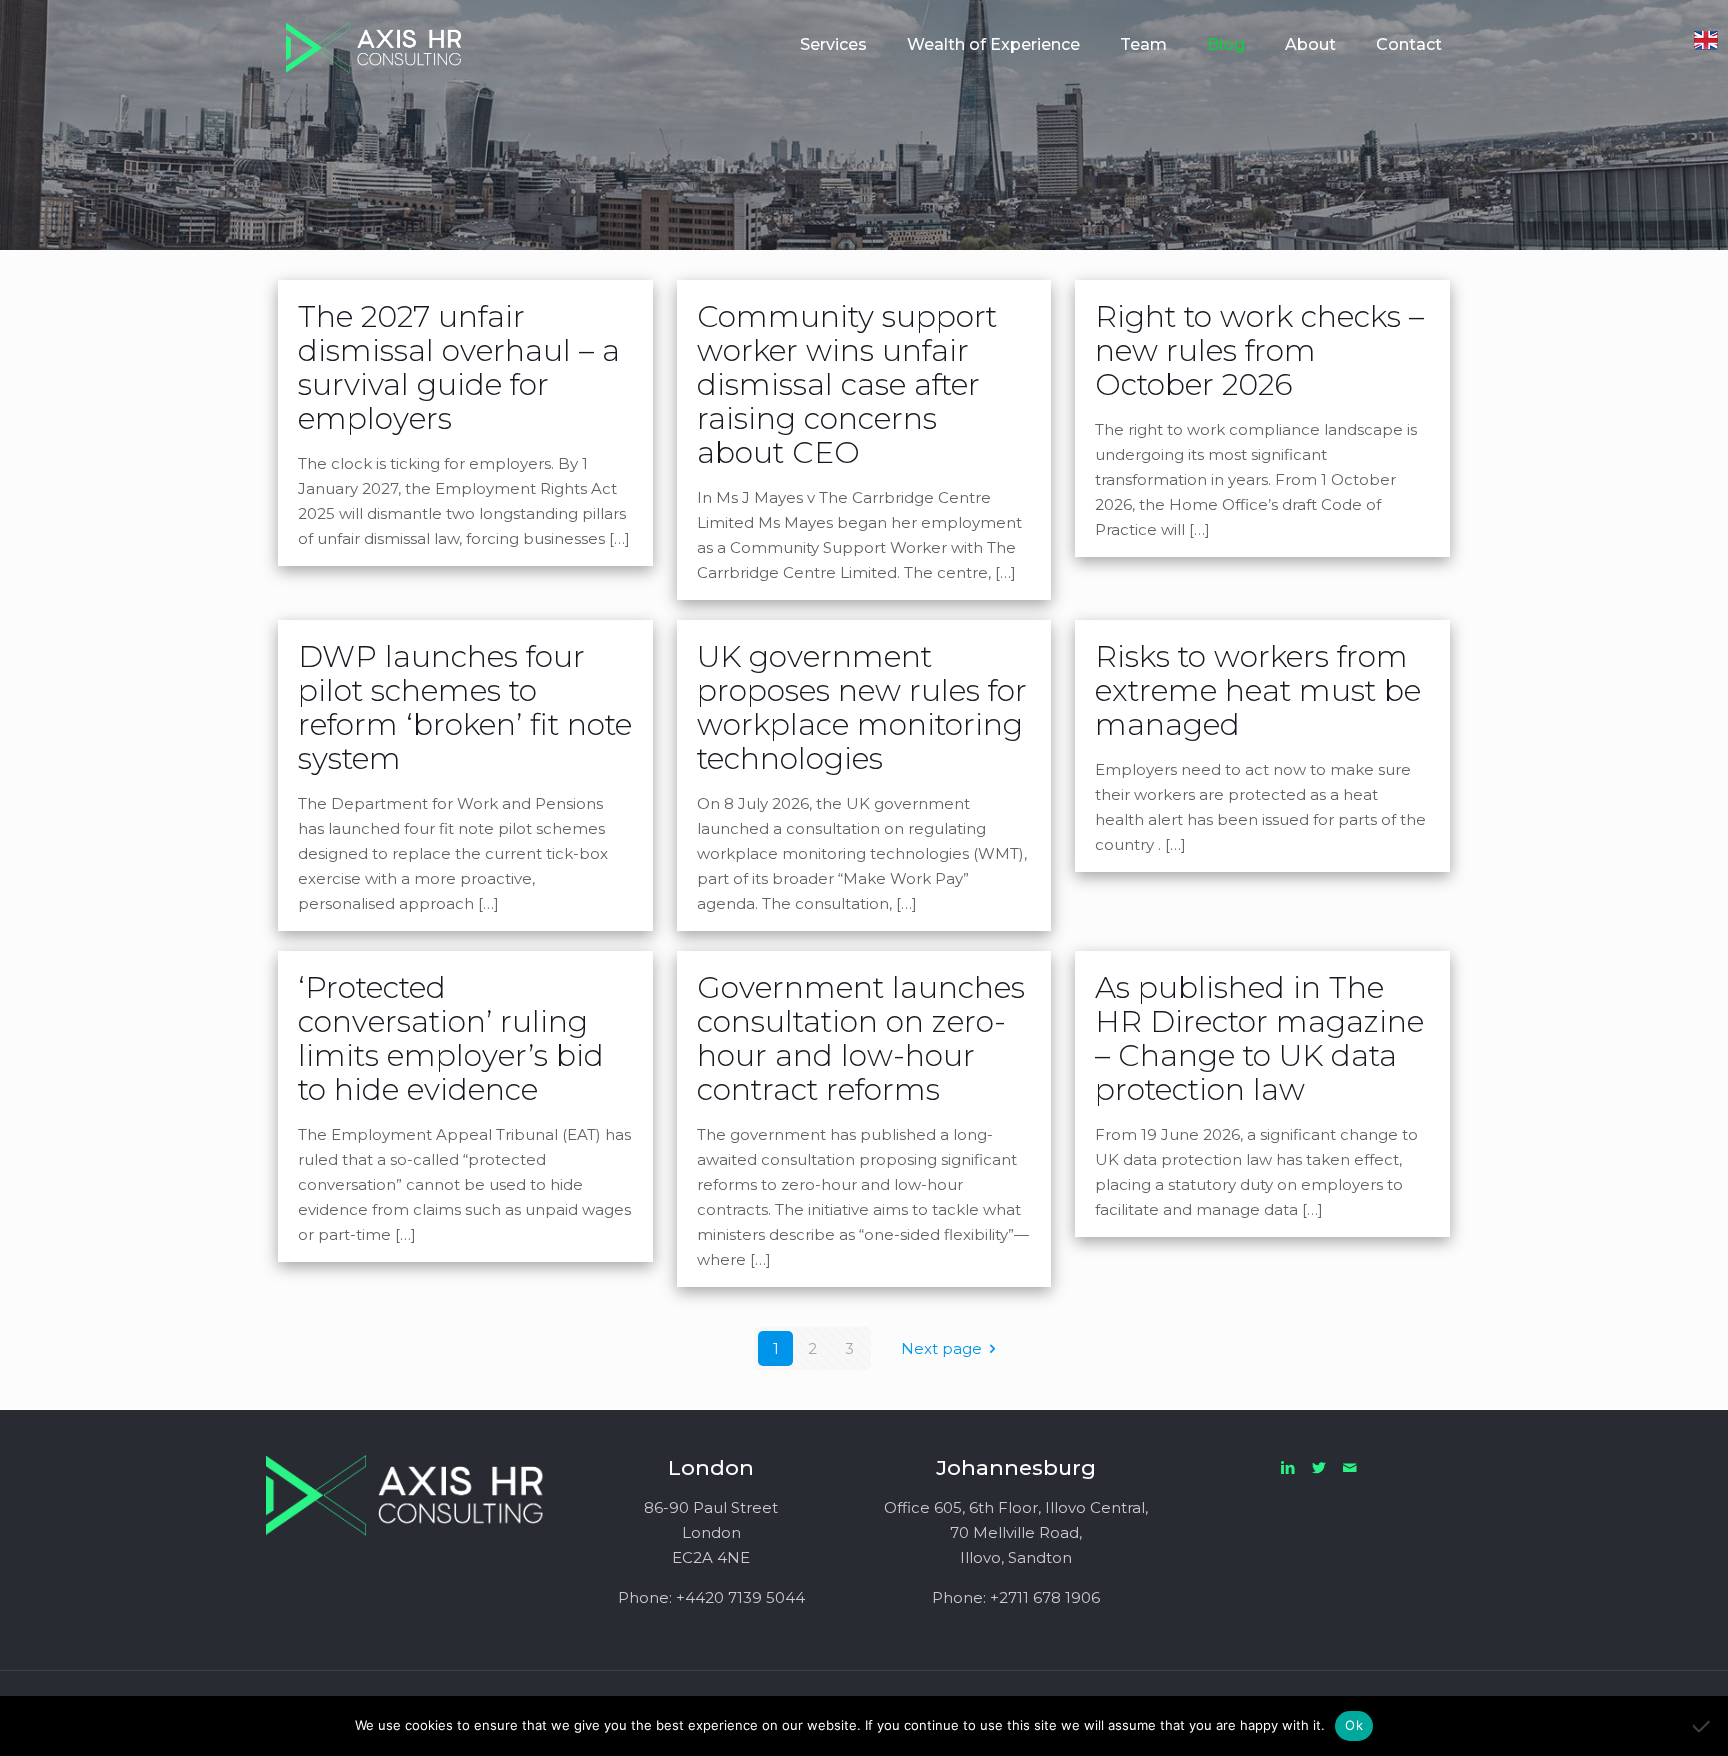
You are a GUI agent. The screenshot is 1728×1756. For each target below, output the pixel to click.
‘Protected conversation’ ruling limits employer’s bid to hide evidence (451, 1038)
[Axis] (374, 45)
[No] (1703, 1726)
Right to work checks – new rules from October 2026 (1259, 350)
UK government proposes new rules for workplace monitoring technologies (862, 707)
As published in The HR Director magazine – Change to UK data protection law (1259, 1038)
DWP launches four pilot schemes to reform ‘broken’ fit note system (465, 707)
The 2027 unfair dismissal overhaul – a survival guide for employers (459, 367)
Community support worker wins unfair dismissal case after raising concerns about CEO (847, 384)
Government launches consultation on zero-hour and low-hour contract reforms (861, 1038)
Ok (1354, 1725)
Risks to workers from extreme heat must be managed (1258, 690)
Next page (941, 1348)
